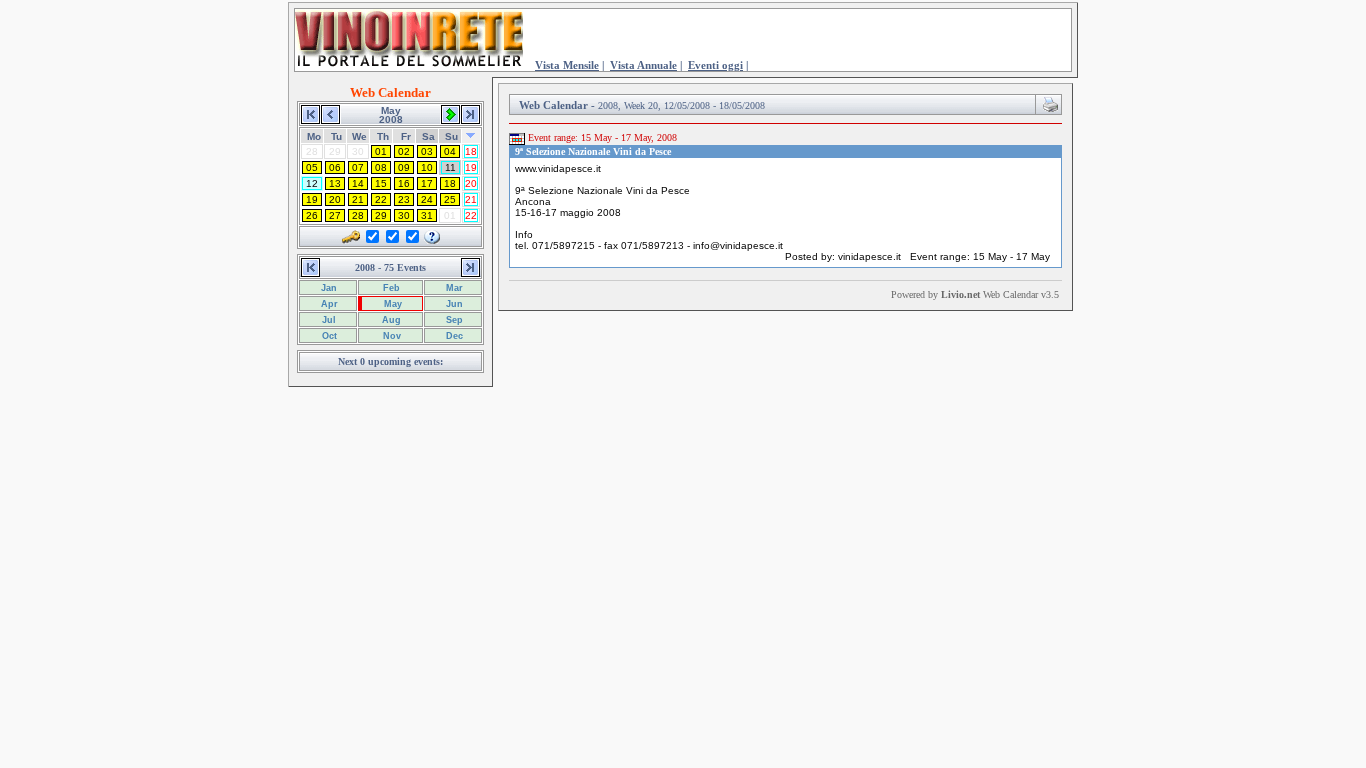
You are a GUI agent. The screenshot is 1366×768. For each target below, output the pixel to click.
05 (312, 167)
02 (404, 151)
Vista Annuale (643, 65)
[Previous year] (310, 113)
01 (381, 151)
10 (427, 167)
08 (381, 167)
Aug (390, 320)
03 (427, 151)
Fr (406, 136)
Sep (453, 320)
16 (404, 183)
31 (427, 215)
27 (335, 215)
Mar (453, 288)
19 (471, 167)
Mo (314, 136)
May (391, 304)
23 (404, 199)
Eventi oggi (715, 65)
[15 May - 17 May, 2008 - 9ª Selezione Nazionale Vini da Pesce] (517, 138)
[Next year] (470, 113)
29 (381, 215)
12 (312, 183)
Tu (336, 136)
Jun (453, 304)
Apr (328, 304)
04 (450, 151)
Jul (327, 320)
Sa (428, 136)
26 (312, 215)
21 (358, 199)
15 (381, 183)
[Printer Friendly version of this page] (1050, 103)
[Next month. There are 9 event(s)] (450, 113)
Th (383, 136)
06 (335, 167)
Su (451, 136)
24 (427, 199)
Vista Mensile (567, 65)
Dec (453, 336)
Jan (327, 288)
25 (450, 199)
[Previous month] (330, 113)
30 (404, 215)
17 (427, 183)
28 (358, 215)
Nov (390, 336)
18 (471, 151)
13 (335, 183)
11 (450, 167)
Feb (390, 288)
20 (471, 183)
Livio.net (960, 294)
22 (381, 199)
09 (404, 167)
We (359, 136)
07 (358, 167)
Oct (328, 336)
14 (358, 183)
